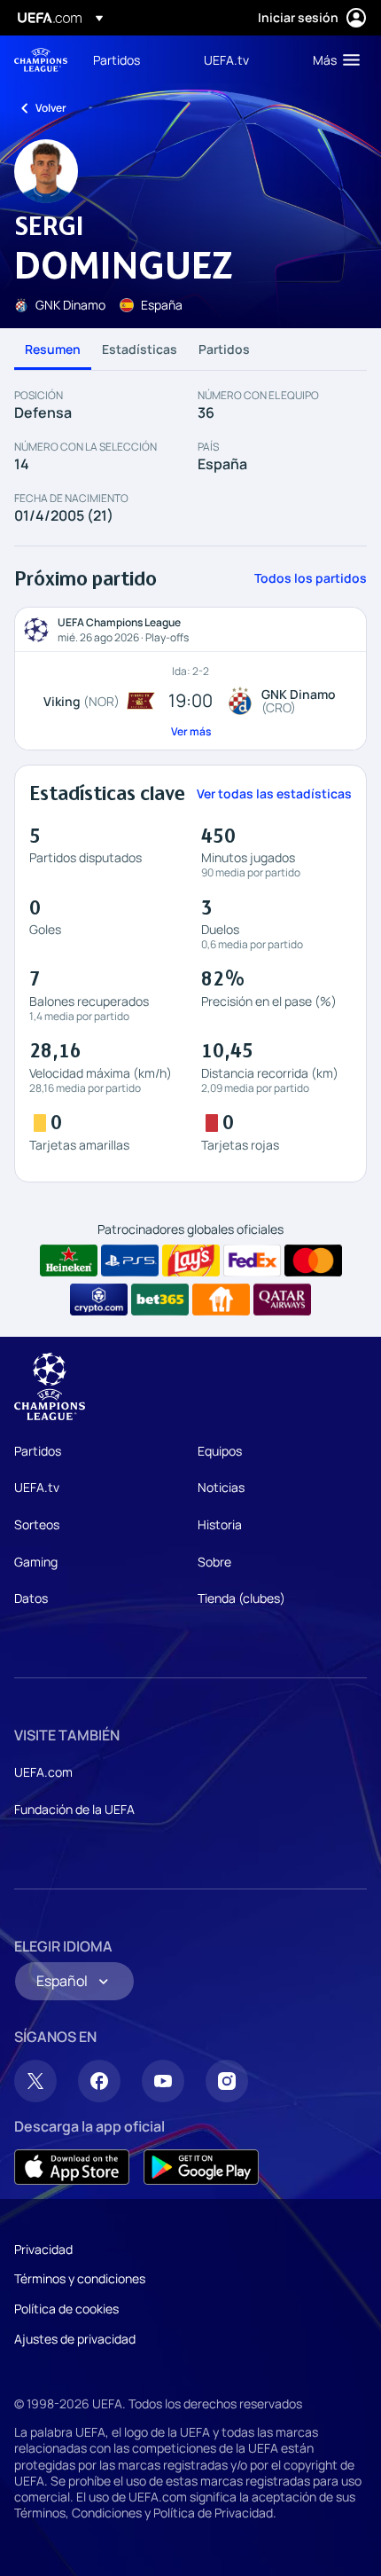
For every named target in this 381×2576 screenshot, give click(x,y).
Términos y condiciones (80, 2278)
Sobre (214, 1562)
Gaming (36, 1562)
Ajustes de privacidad (75, 2339)
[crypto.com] (99, 1300)
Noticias (221, 1487)
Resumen (53, 349)
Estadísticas (140, 349)
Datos (31, 1598)
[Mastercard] (313, 1261)
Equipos (220, 1451)
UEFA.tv (37, 1487)
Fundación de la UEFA (74, 1809)
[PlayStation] (130, 1261)
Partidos (224, 349)
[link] (117, 59)
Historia (220, 1524)
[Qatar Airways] (282, 1300)
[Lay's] (191, 1261)
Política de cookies (66, 2309)
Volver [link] (51, 108)
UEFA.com (43, 1772)
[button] (332, 59)
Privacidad (43, 2249)
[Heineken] (69, 1261)
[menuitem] (133, 59)
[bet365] (160, 1300)
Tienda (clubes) (241, 1598)
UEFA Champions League (41, 60)
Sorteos (37, 1524)
